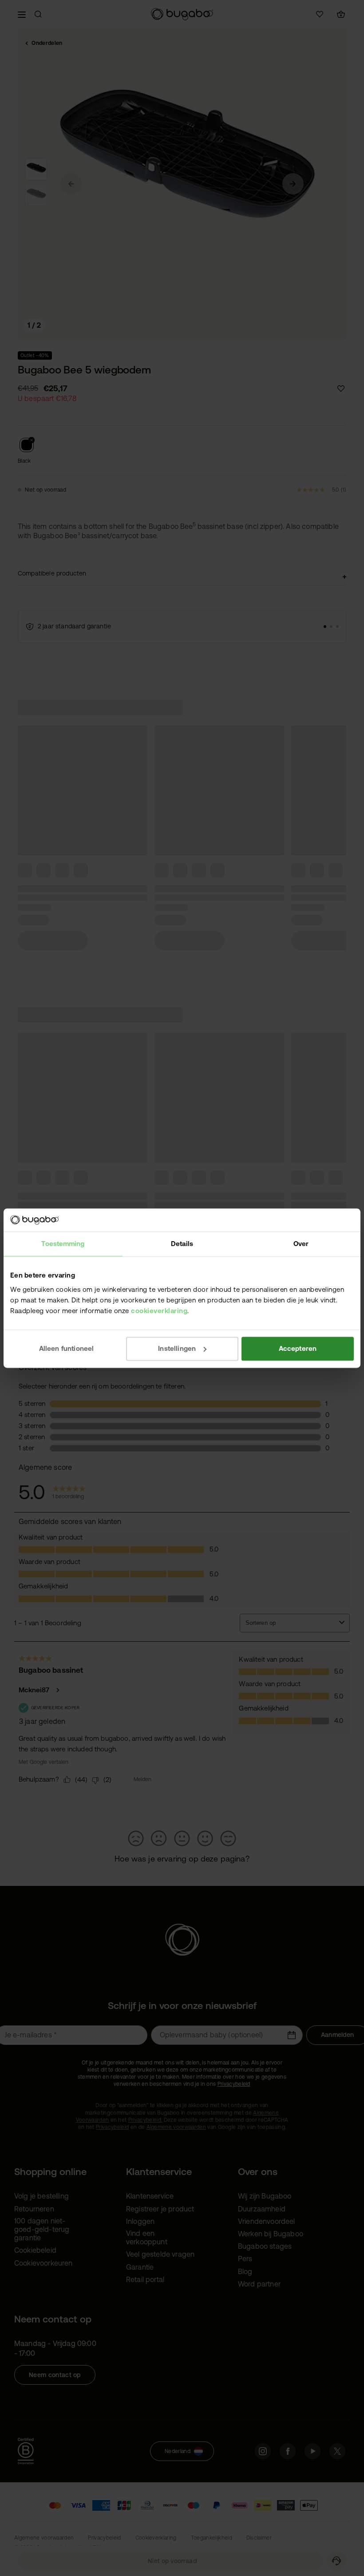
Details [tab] (182, 1244)
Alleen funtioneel (67, 1348)
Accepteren (298, 1348)
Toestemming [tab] (63, 1244)
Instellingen (177, 1348)
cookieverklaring (159, 1311)
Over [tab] (301, 1244)
